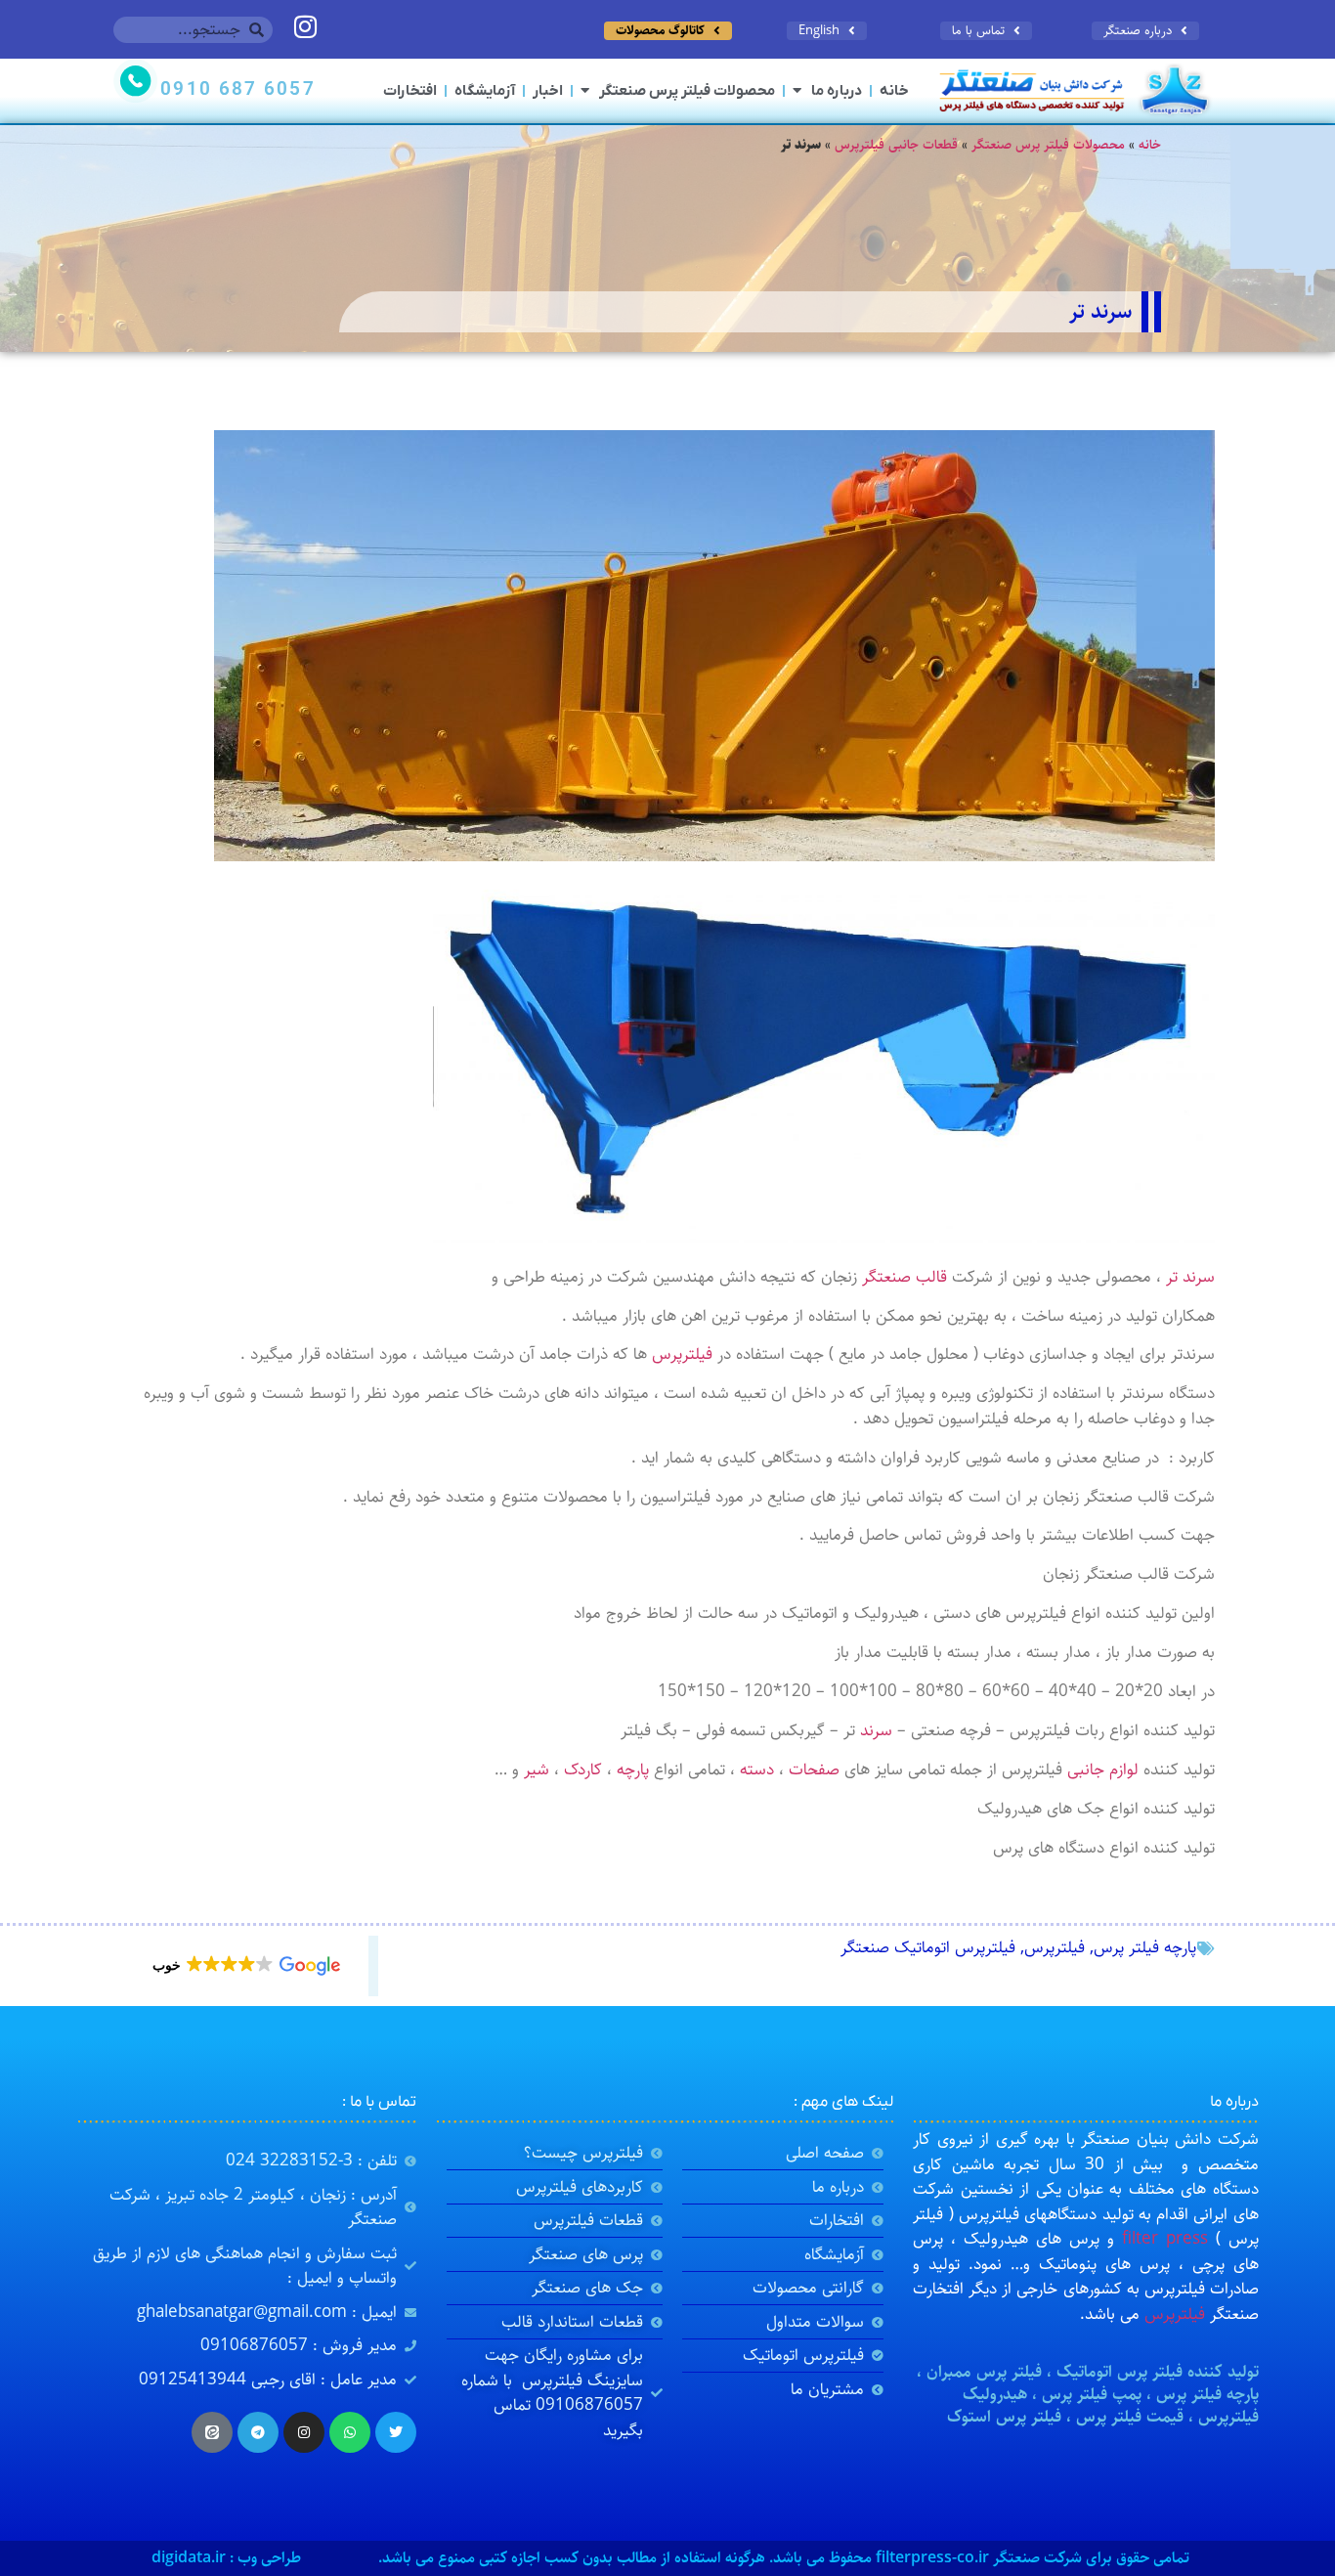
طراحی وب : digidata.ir (226, 2558)
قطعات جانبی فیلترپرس (896, 145)
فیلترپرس (682, 1354)
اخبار (548, 91)
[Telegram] (258, 2432)
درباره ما (837, 91)
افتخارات (410, 91)
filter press (1165, 2239)
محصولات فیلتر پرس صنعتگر (687, 91)
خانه (894, 91)
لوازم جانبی (1103, 1769)
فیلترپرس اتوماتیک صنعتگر (928, 1947)
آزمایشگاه (485, 91)
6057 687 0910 (237, 90)
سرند (876, 1730)
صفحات (814, 1769)
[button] (245, 1966)
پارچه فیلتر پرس (1145, 1947)
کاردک (583, 1769)
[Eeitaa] (212, 2432)
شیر (537, 1769)
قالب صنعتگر (904, 1277)
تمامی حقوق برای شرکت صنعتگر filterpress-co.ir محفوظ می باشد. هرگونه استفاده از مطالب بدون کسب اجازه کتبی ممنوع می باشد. (784, 2558)
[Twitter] (396, 2432)
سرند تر (1190, 1277)
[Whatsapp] (350, 2432)
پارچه (633, 1769)
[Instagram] (304, 2432)
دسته (757, 1769)
